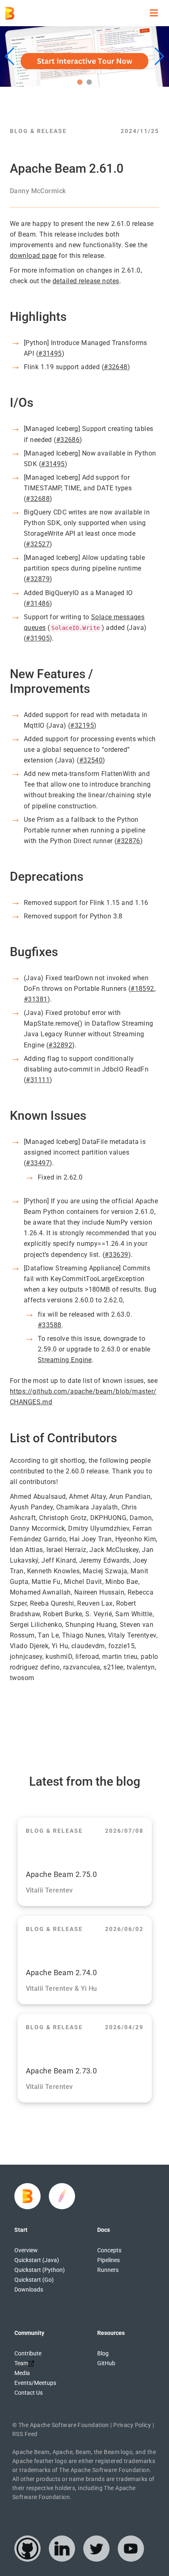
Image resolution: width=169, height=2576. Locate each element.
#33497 (38, 1163)
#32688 (38, 499)
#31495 (50, 353)
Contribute (28, 2353)
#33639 (116, 1255)
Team (21, 2363)
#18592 (142, 989)
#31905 (38, 638)
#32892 (60, 1045)
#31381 (36, 999)
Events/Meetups (35, 2383)
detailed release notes (86, 281)
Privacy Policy (132, 2425)
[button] (80, 82)
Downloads (29, 2290)
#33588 (50, 1325)
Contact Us (29, 2393)
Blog (103, 2353)
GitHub (106, 2363)
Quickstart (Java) (37, 2260)
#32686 (68, 440)
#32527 (38, 544)
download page (33, 256)
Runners (108, 2270)
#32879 (38, 579)
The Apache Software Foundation (64, 2425)
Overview (26, 2250)
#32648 (116, 367)
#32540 (91, 760)
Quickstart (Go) (34, 2280)
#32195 (82, 725)
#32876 (128, 841)
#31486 (38, 603)
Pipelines (108, 2260)
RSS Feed (25, 2434)
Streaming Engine (65, 1360)
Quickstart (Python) (40, 2270)
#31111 (38, 1080)
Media (22, 2373)
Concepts (109, 2250)
